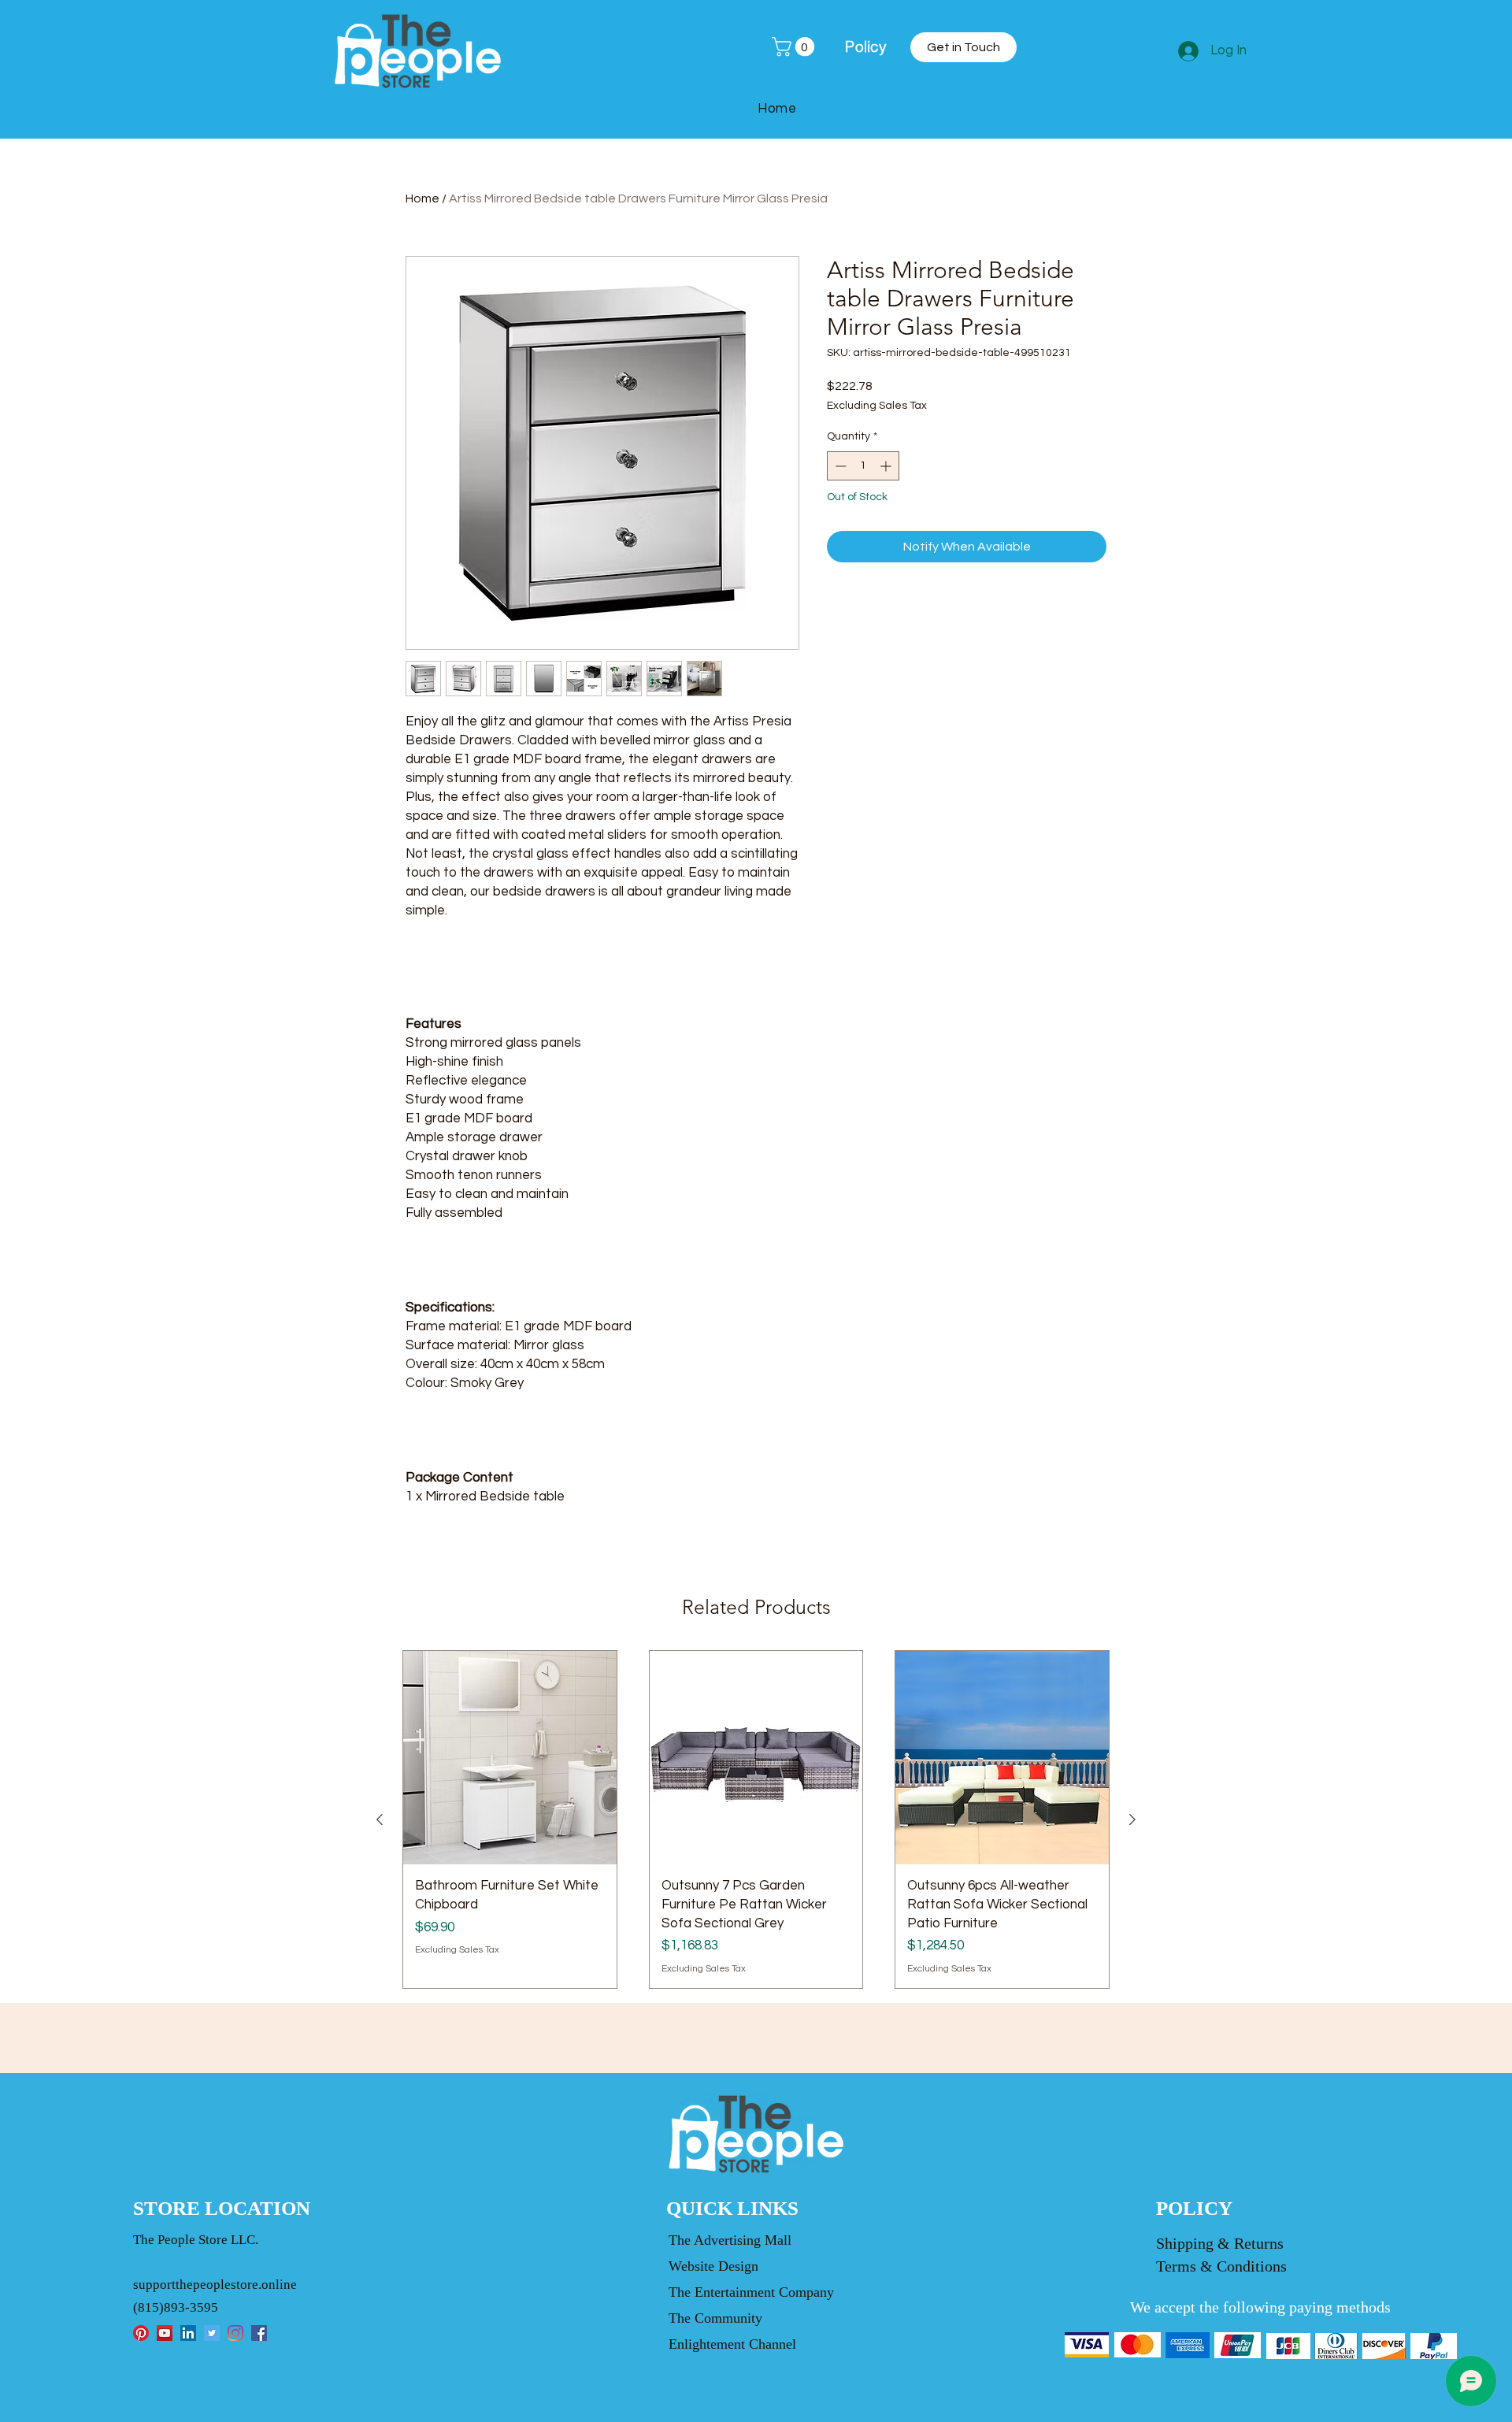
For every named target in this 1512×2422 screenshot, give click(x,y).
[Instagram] (235, 2333)
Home (422, 198)
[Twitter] (212, 2333)
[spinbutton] (863, 466)
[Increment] (887, 466)
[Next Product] (1132, 1819)
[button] (795, 46)
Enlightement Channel (732, 2344)
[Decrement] (839, 466)
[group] (756, 1819)
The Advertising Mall (730, 2240)
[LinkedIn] (188, 2333)
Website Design (713, 2266)
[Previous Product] (380, 1819)
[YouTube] (165, 2333)
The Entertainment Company (751, 2292)
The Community (715, 2318)
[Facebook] (259, 2333)
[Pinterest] (141, 2333)
